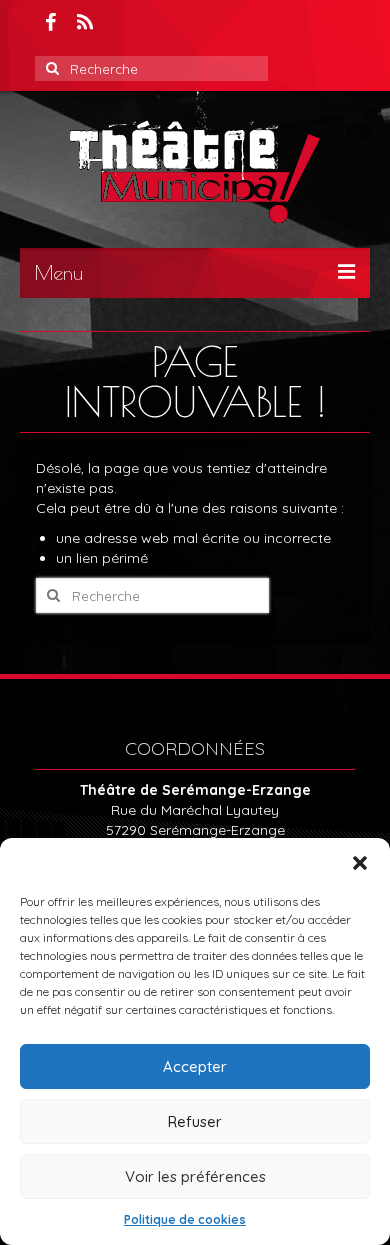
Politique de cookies (185, 1219)
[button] (360, 863)
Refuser (195, 1121)
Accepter (195, 1066)
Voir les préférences (195, 1176)
